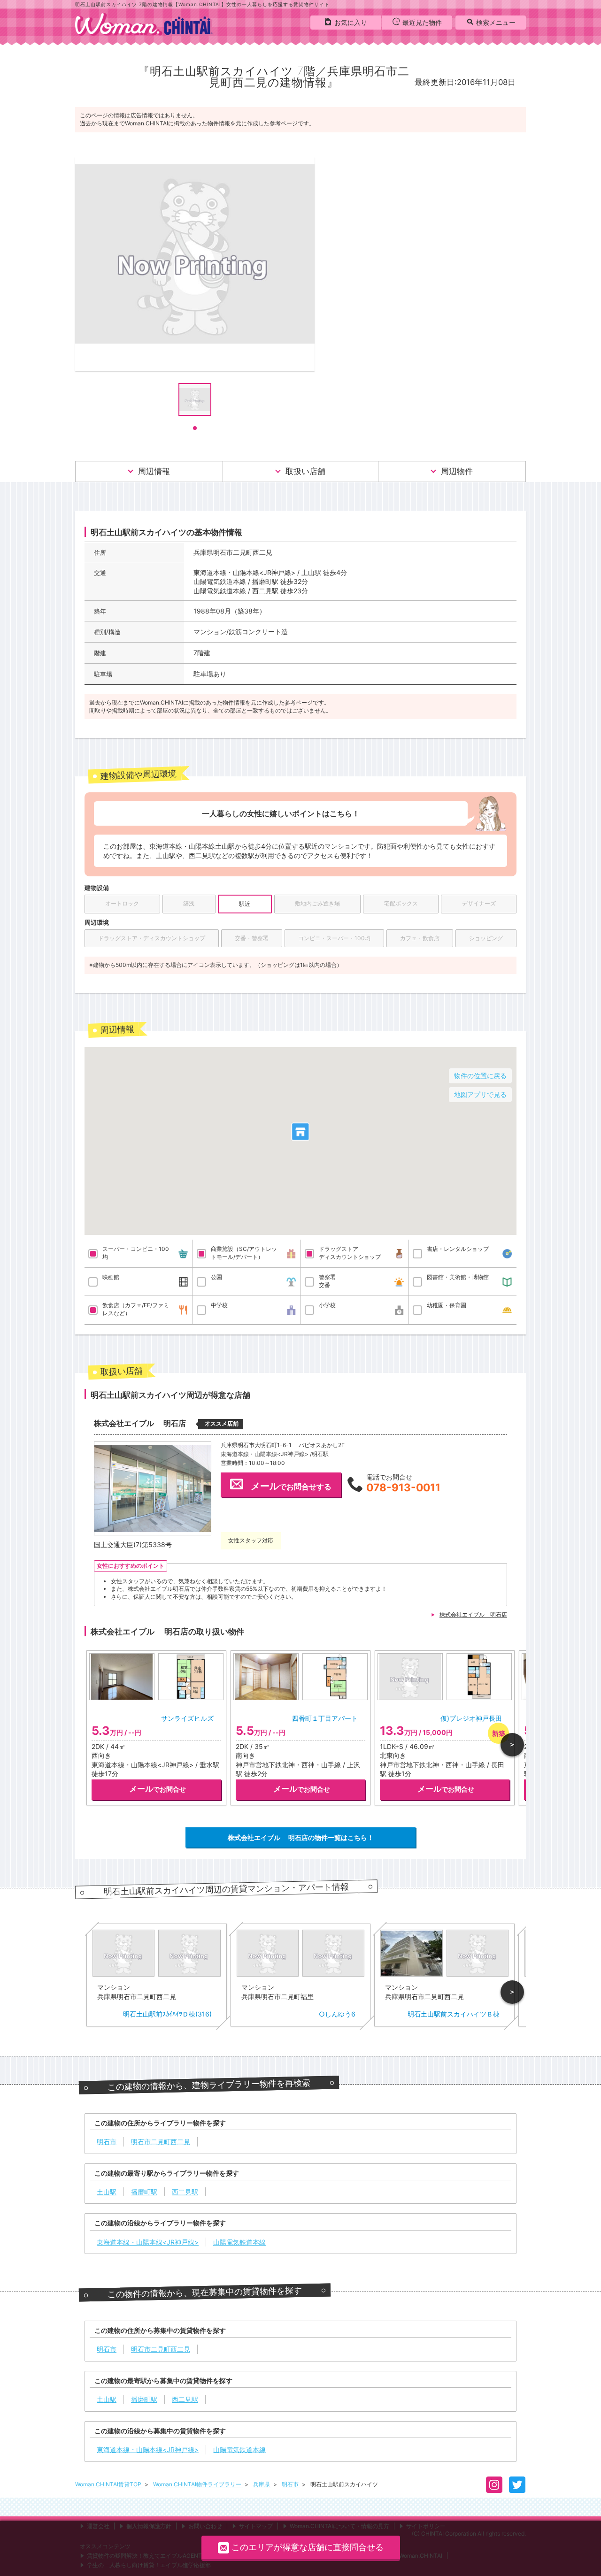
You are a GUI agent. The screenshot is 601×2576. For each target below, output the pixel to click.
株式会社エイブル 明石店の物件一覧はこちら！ (301, 1837)
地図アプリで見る (480, 1094)
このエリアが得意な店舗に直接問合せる (308, 2547)
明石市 (291, 2484)
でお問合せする (291, 1486)
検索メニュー (496, 22)
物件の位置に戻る (480, 1076)
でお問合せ (158, 1789)
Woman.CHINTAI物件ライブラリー (198, 2484)
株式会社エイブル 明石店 (473, 1614)
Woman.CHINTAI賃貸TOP (109, 2484)
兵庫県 (262, 2484)
